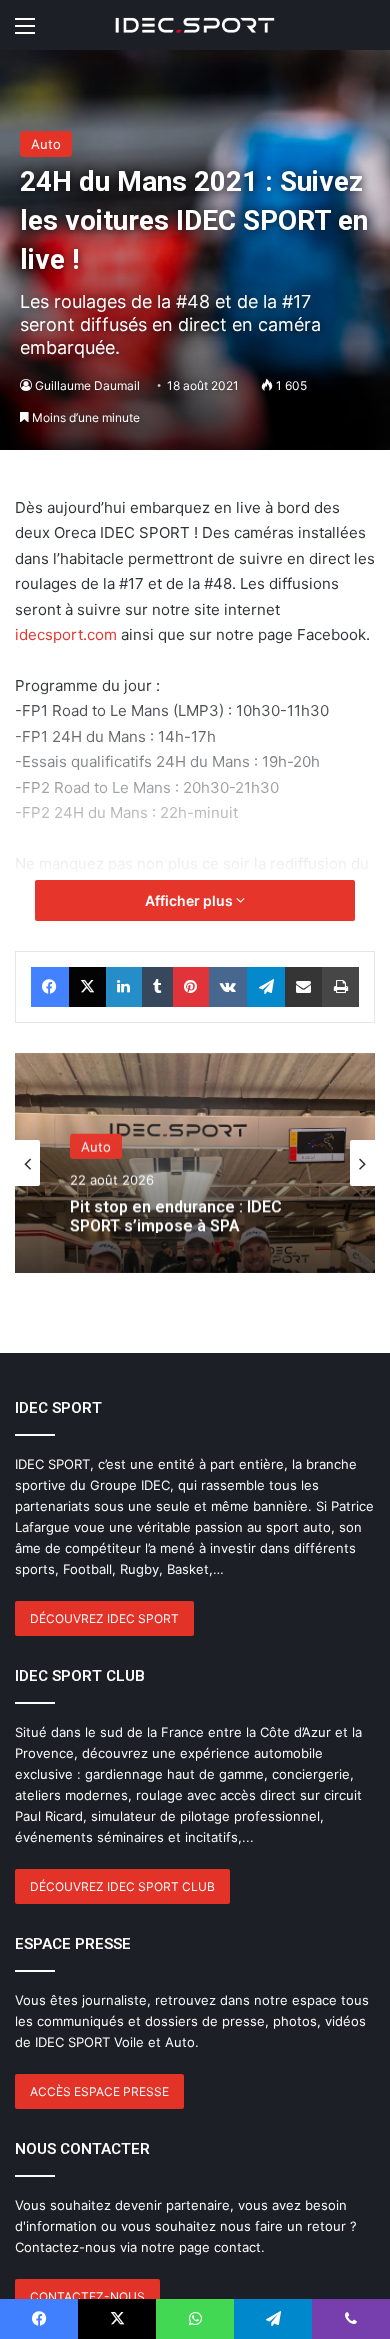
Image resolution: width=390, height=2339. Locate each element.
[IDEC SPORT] (195, 25)
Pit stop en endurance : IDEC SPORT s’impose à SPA (176, 1213)
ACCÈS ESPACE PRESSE (99, 2091)
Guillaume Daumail (87, 385)
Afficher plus (190, 900)
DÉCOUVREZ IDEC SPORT (104, 1618)
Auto (46, 144)
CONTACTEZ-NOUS (87, 2296)
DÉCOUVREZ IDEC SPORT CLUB (122, 1886)
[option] (195, 1163)
